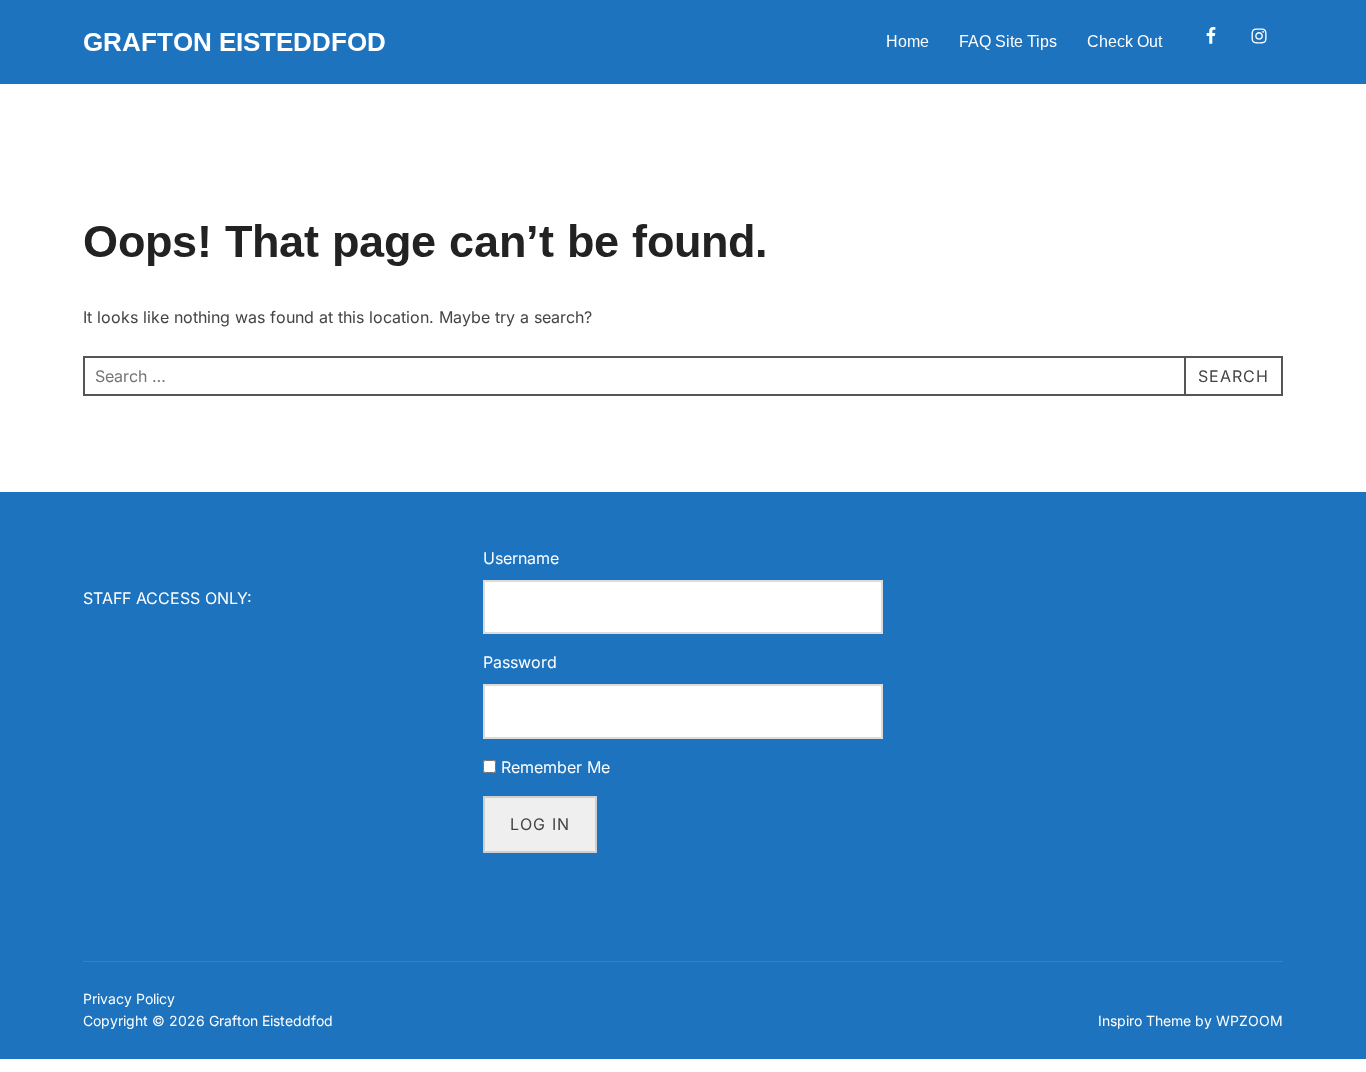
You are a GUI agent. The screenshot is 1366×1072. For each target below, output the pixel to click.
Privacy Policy (129, 998)
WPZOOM (1249, 1020)
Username (521, 558)
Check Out (1124, 41)
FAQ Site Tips (1008, 41)
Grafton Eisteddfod (234, 42)
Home (907, 41)
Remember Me (555, 767)
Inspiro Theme (1144, 1020)
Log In (540, 824)
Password (520, 662)
